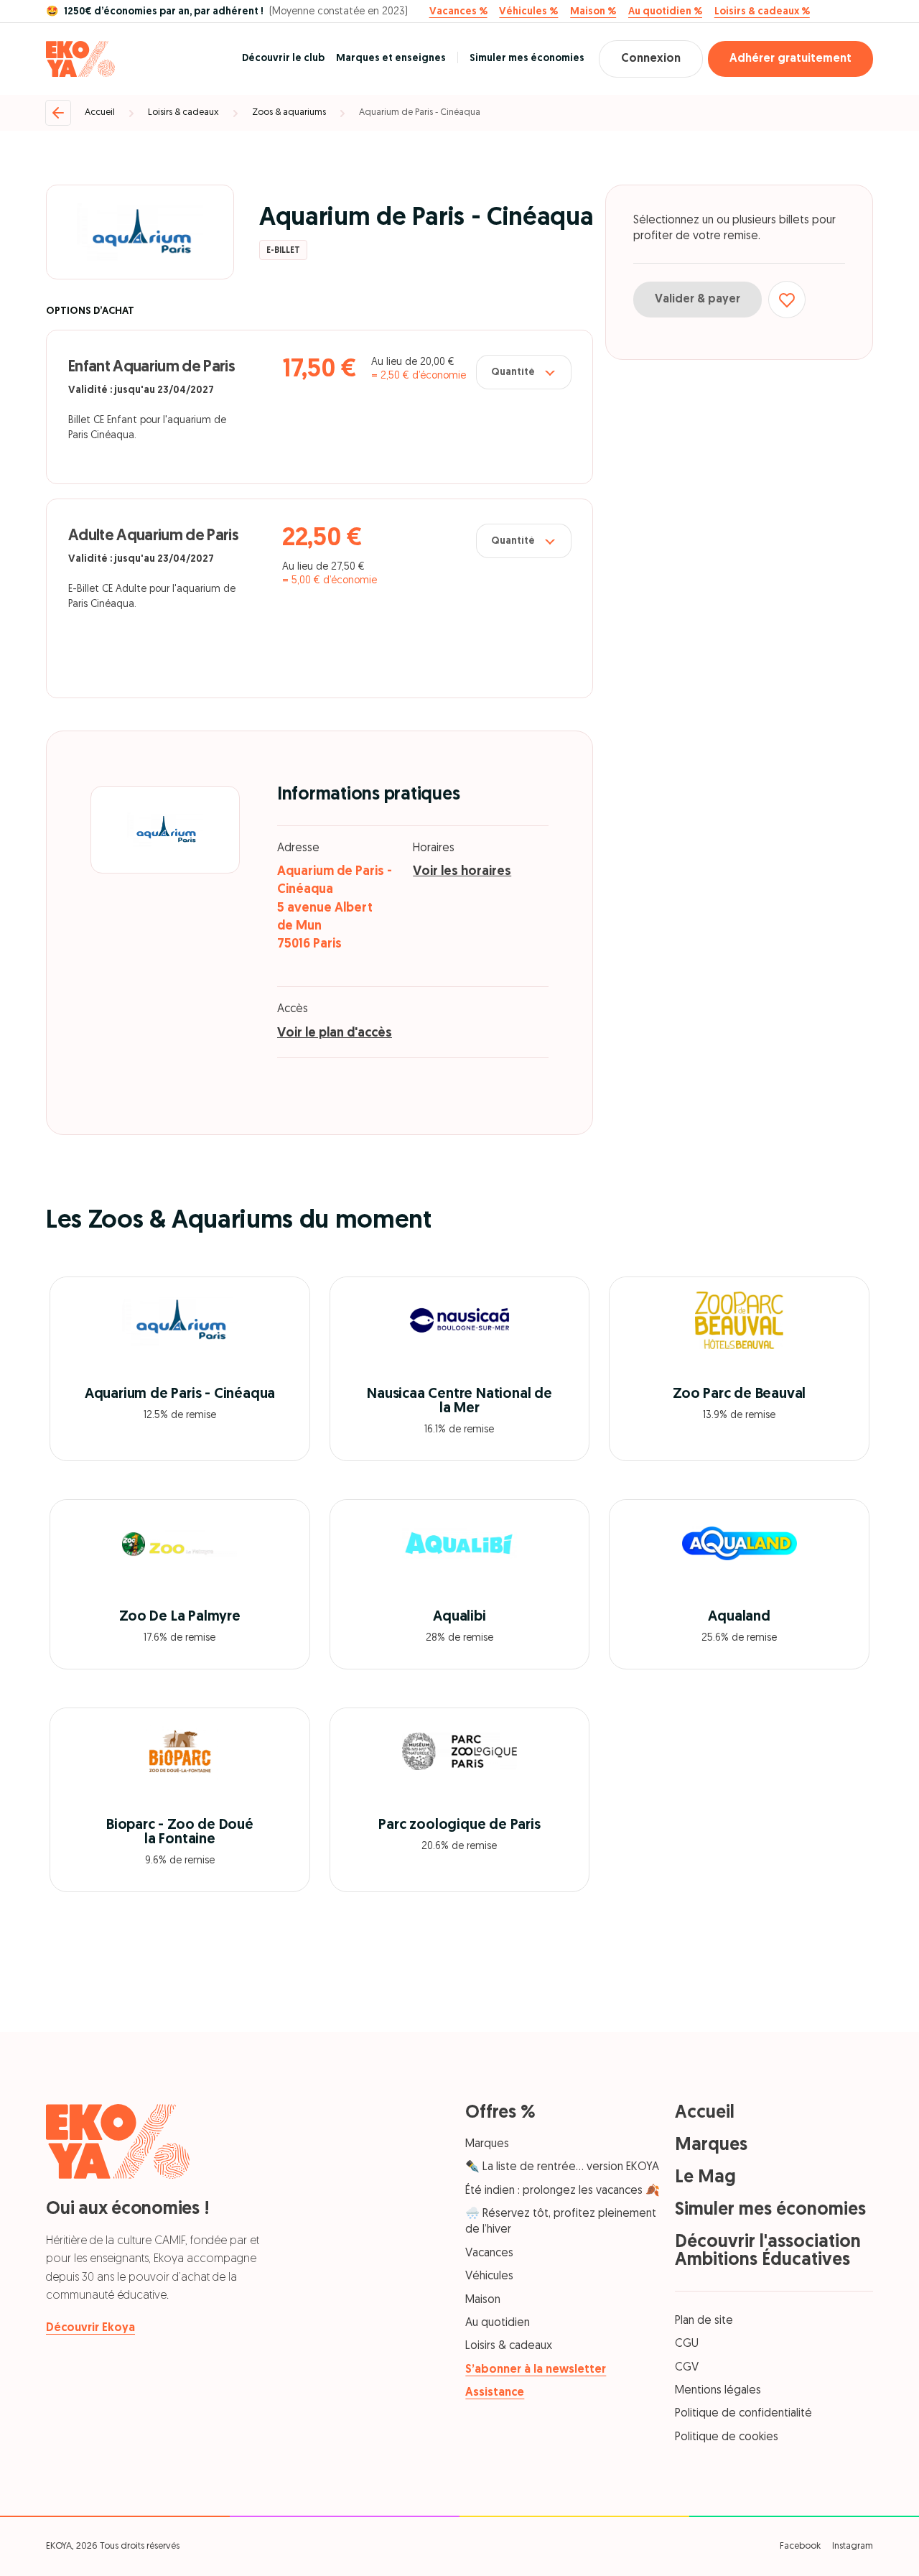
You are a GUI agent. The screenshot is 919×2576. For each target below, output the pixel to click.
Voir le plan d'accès (335, 1034)
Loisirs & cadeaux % (762, 12)
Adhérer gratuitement (790, 59)
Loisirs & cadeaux (183, 112)
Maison (483, 2300)
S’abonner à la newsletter (536, 2370)
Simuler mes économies (527, 59)
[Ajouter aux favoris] (787, 300)
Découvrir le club (283, 59)
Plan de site (704, 2321)
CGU (687, 2344)
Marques (487, 2144)
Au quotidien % (665, 12)
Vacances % (458, 12)
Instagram (853, 2546)
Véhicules (489, 2276)
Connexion (651, 59)
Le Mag (705, 2178)
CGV (687, 2368)
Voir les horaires (462, 872)
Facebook (800, 2546)
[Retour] (58, 113)
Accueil (100, 112)
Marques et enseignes (391, 59)
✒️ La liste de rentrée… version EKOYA (562, 2167)
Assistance (495, 2393)
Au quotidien (498, 2323)
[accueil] (80, 59)
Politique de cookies (727, 2437)
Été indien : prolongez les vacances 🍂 (563, 2191)
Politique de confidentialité (743, 2414)
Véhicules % (528, 12)
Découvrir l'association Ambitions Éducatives (768, 2251)
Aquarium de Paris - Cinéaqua (420, 112)
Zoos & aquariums (289, 112)
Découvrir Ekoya (90, 2328)
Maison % (593, 12)
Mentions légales (718, 2391)
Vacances (489, 2253)
